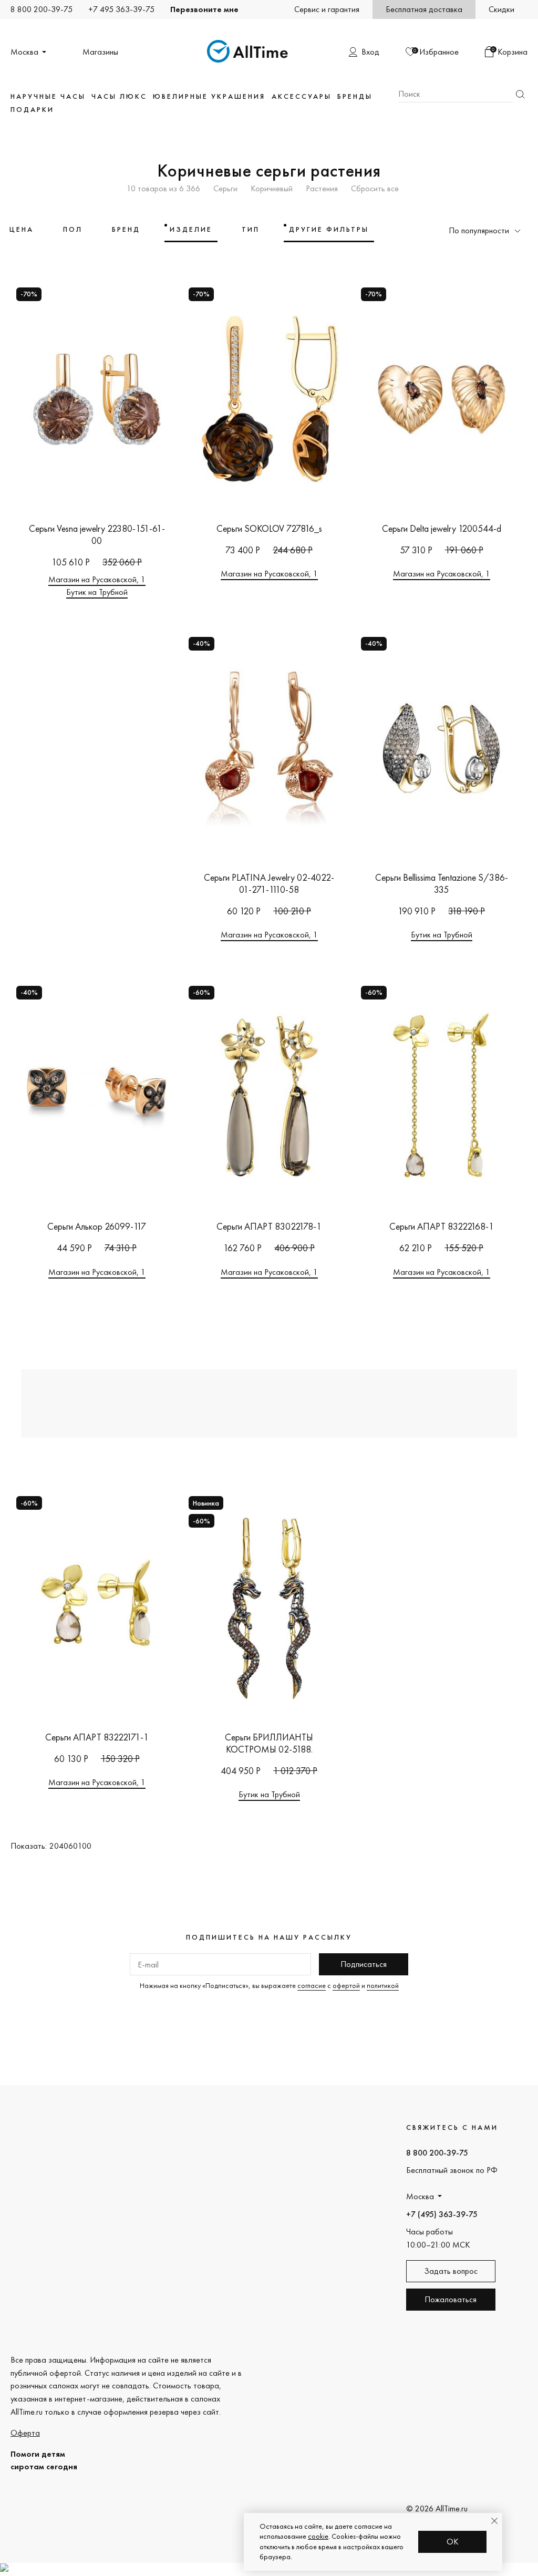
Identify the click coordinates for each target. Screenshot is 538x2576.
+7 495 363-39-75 (121, 9)
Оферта (25, 2433)
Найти (520, 94)
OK (453, 2542)
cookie (318, 2536)
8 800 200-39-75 (42, 9)
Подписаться (364, 1964)
